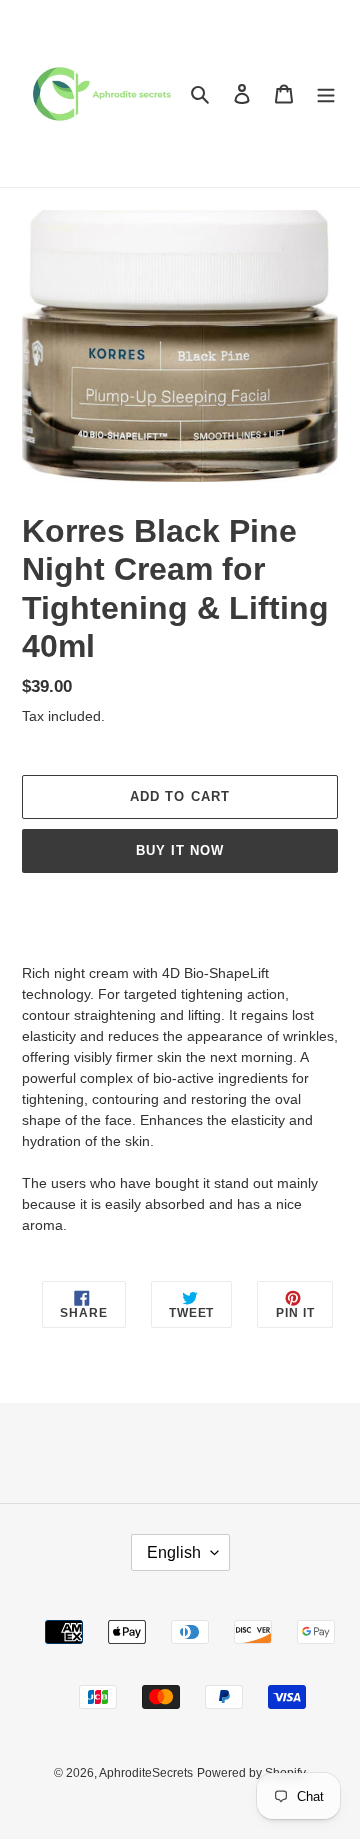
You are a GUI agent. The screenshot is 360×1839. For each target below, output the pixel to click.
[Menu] (326, 93)
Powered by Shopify (251, 1773)
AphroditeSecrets (146, 1773)
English (174, 1552)
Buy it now (180, 850)
